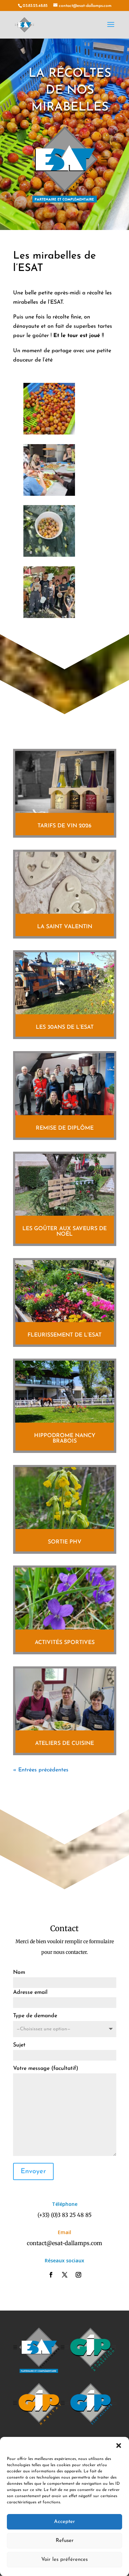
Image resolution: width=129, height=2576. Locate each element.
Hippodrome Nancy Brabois (65, 1438)
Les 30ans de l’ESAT (65, 1027)
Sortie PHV (65, 1542)
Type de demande (35, 2016)
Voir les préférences (64, 2560)
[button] (119, 2446)
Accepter (64, 2522)
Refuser (65, 2541)
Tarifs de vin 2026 (64, 826)
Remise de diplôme (65, 1128)
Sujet (19, 2045)
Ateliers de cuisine (64, 1743)
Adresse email (30, 1992)
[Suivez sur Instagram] (78, 2275)
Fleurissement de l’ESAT (64, 1335)
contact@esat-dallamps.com (64, 2243)
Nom (19, 1972)
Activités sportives (65, 1643)
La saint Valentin (65, 927)
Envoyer (33, 2171)
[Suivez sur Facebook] (51, 2275)
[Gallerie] (49, 433)
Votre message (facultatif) (46, 2069)
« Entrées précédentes (41, 1770)
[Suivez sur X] (65, 2275)
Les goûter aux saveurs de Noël (64, 1232)
